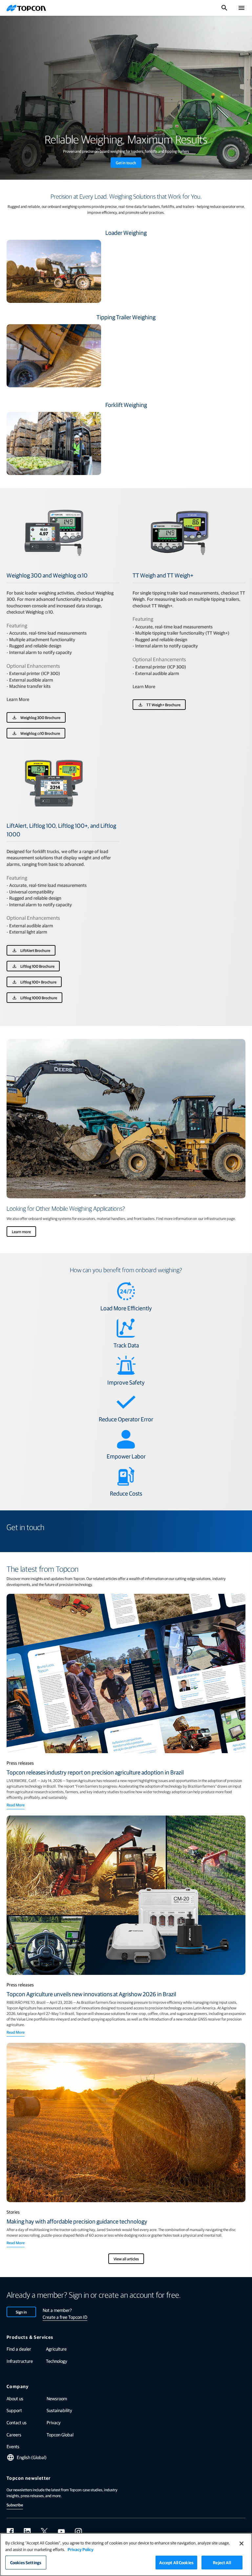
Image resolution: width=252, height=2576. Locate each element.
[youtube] (61, 2532)
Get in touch (126, 163)
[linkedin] (27, 2532)
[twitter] (44, 2532)
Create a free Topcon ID (65, 2317)
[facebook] (10, 2532)
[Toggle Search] (224, 8)
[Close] (241, 2543)
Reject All (222, 2562)
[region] (126, 2554)
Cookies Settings (26, 2562)
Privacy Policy (81, 2549)
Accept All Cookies (176, 2562)
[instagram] (78, 2532)
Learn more (21, 1232)
